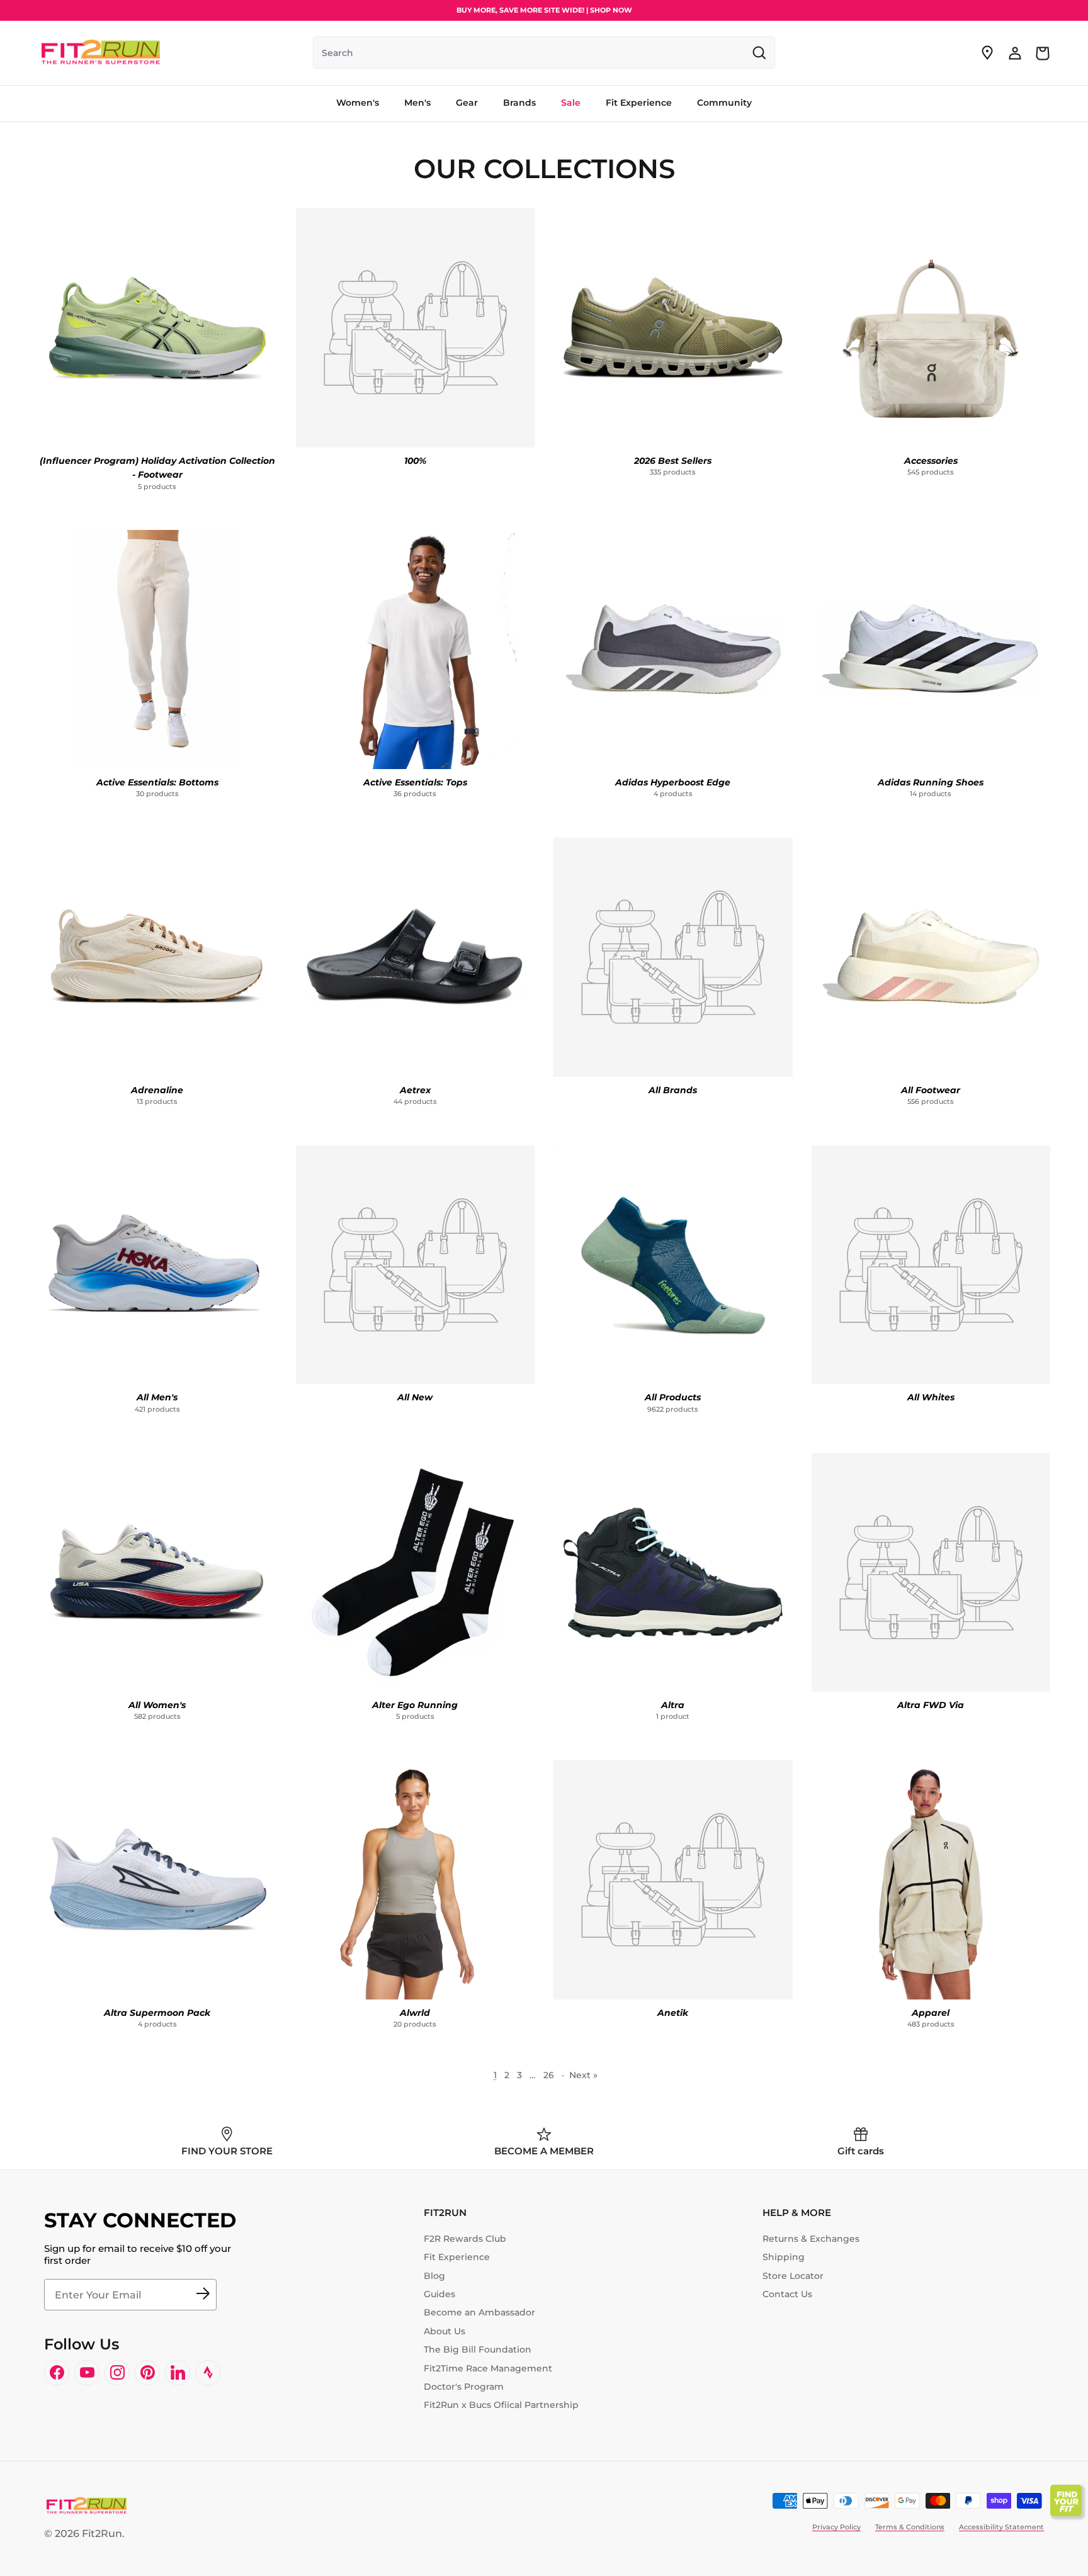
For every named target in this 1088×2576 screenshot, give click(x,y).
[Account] (1015, 53)
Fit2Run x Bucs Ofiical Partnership (501, 2405)
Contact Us (787, 2294)
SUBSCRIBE (203, 2295)
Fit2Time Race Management (488, 2368)
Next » (583, 2075)
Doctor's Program (464, 2387)
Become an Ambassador (479, 2312)
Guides (439, 2294)
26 (549, 2075)
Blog (434, 2276)
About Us (445, 2331)
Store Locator (793, 2276)
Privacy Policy (836, 2527)
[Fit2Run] (101, 53)
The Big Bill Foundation (478, 2349)
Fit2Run (102, 2534)
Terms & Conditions (910, 2527)
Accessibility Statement (1001, 2527)
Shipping (784, 2257)
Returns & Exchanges (811, 2239)
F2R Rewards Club (465, 2239)
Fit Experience (457, 2257)
